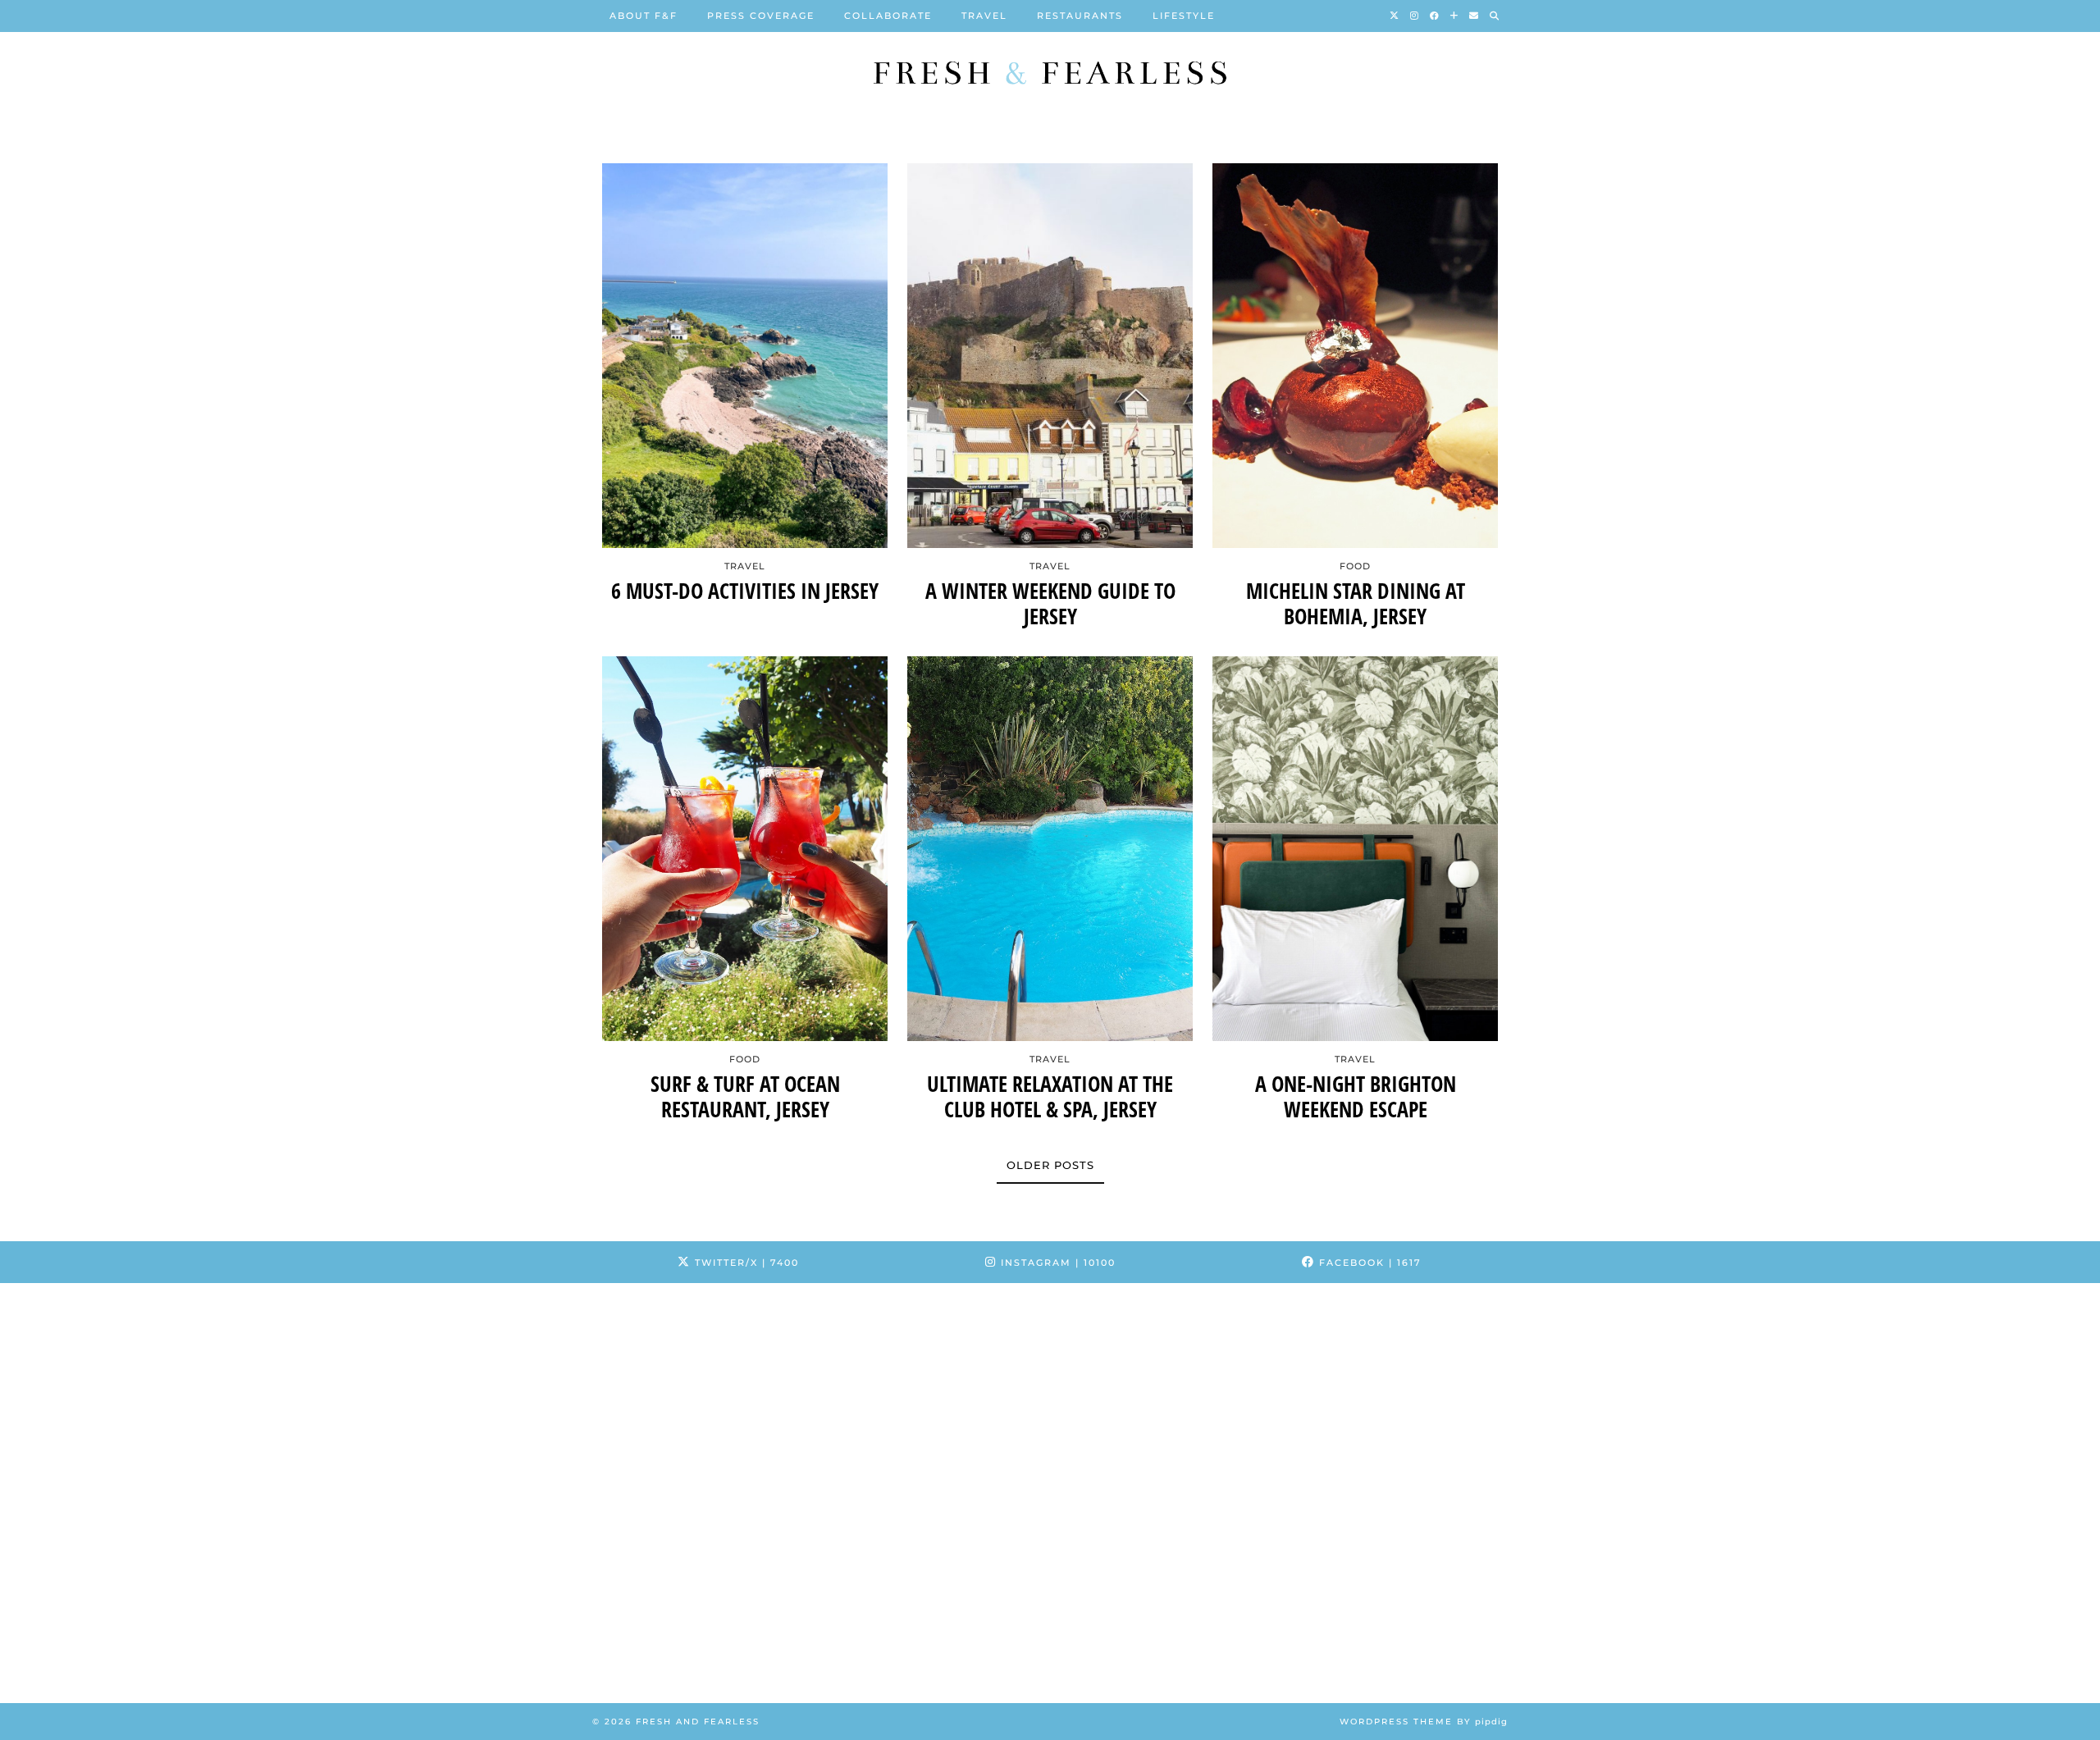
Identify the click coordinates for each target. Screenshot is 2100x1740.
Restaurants (1080, 16)
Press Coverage (761, 16)
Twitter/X (745, 1263)
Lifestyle (1184, 16)
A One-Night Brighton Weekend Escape (1356, 1097)
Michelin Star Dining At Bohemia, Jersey (1356, 604)
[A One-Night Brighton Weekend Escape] (1355, 849)
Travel (984, 16)
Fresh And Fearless (698, 1722)
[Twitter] (1395, 16)
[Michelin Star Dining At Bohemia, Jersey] (1355, 356)
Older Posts (1050, 1165)
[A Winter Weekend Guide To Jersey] (1050, 356)
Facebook (1368, 1263)
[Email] (1475, 16)
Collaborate (888, 16)
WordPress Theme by (1424, 1722)
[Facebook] (1435, 16)
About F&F (644, 16)
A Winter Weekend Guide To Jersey (1050, 604)
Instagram (1056, 1263)
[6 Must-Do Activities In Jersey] (745, 356)
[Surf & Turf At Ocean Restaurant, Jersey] (745, 849)
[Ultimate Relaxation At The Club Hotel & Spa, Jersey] (1050, 849)
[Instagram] (1415, 16)
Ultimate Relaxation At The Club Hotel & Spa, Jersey (1050, 1097)
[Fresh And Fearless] (1050, 73)
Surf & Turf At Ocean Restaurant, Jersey (745, 1097)
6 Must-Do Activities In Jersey (745, 591)
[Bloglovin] (1455, 16)
